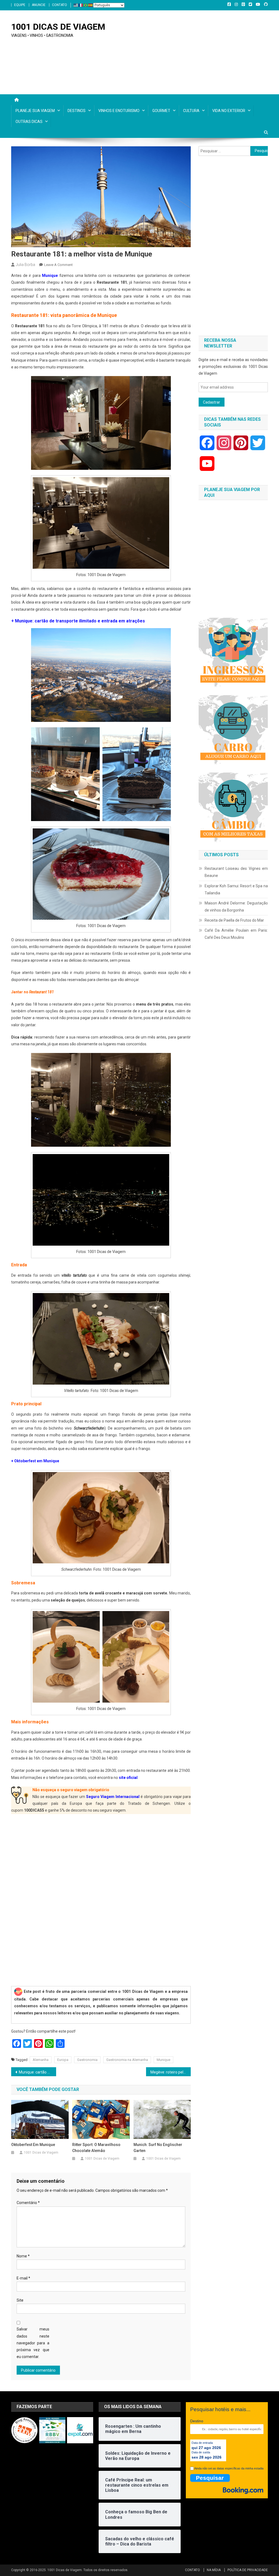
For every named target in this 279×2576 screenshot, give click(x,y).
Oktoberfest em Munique (33, 2145)
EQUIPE (20, 5)
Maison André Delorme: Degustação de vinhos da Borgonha (236, 907)
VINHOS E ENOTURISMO (119, 111)
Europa (63, 2060)
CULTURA (191, 111)
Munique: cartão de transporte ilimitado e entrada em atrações (37, 2072)
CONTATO (60, 5)
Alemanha (41, 2060)
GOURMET (161, 111)
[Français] (81, 5)
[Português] (86, 5)
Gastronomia (87, 2060)
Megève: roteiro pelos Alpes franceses (171, 2072)
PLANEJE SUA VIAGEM (35, 111)
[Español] (91, 5)
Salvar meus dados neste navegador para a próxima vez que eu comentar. (33, 2343)
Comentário (28, 2203)
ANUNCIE (39, 5)
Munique (50, 276)
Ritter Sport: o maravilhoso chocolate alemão (96, 2148)
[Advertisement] (233, 246)
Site (20, 2300)
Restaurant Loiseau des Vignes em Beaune (236, 872)
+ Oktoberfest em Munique (35, 1461)
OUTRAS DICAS (29, 122)
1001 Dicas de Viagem (41, 2153)
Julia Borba (25, 265)
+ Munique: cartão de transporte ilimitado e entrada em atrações (78, 621)
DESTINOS (77, 111)
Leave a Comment (58, 265)
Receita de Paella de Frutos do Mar (234, 920)
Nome (23, 2256)
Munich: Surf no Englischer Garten (158, 2148)
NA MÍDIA (214, 2570)
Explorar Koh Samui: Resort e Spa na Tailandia (236, 889)
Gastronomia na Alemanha (127, 2060)
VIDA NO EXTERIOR (229, 111)
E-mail (23, 2278)
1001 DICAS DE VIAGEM (58, 27)
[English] (76, 5)
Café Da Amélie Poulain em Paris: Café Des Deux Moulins (236, 934)
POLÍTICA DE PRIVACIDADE (248, 2570)
